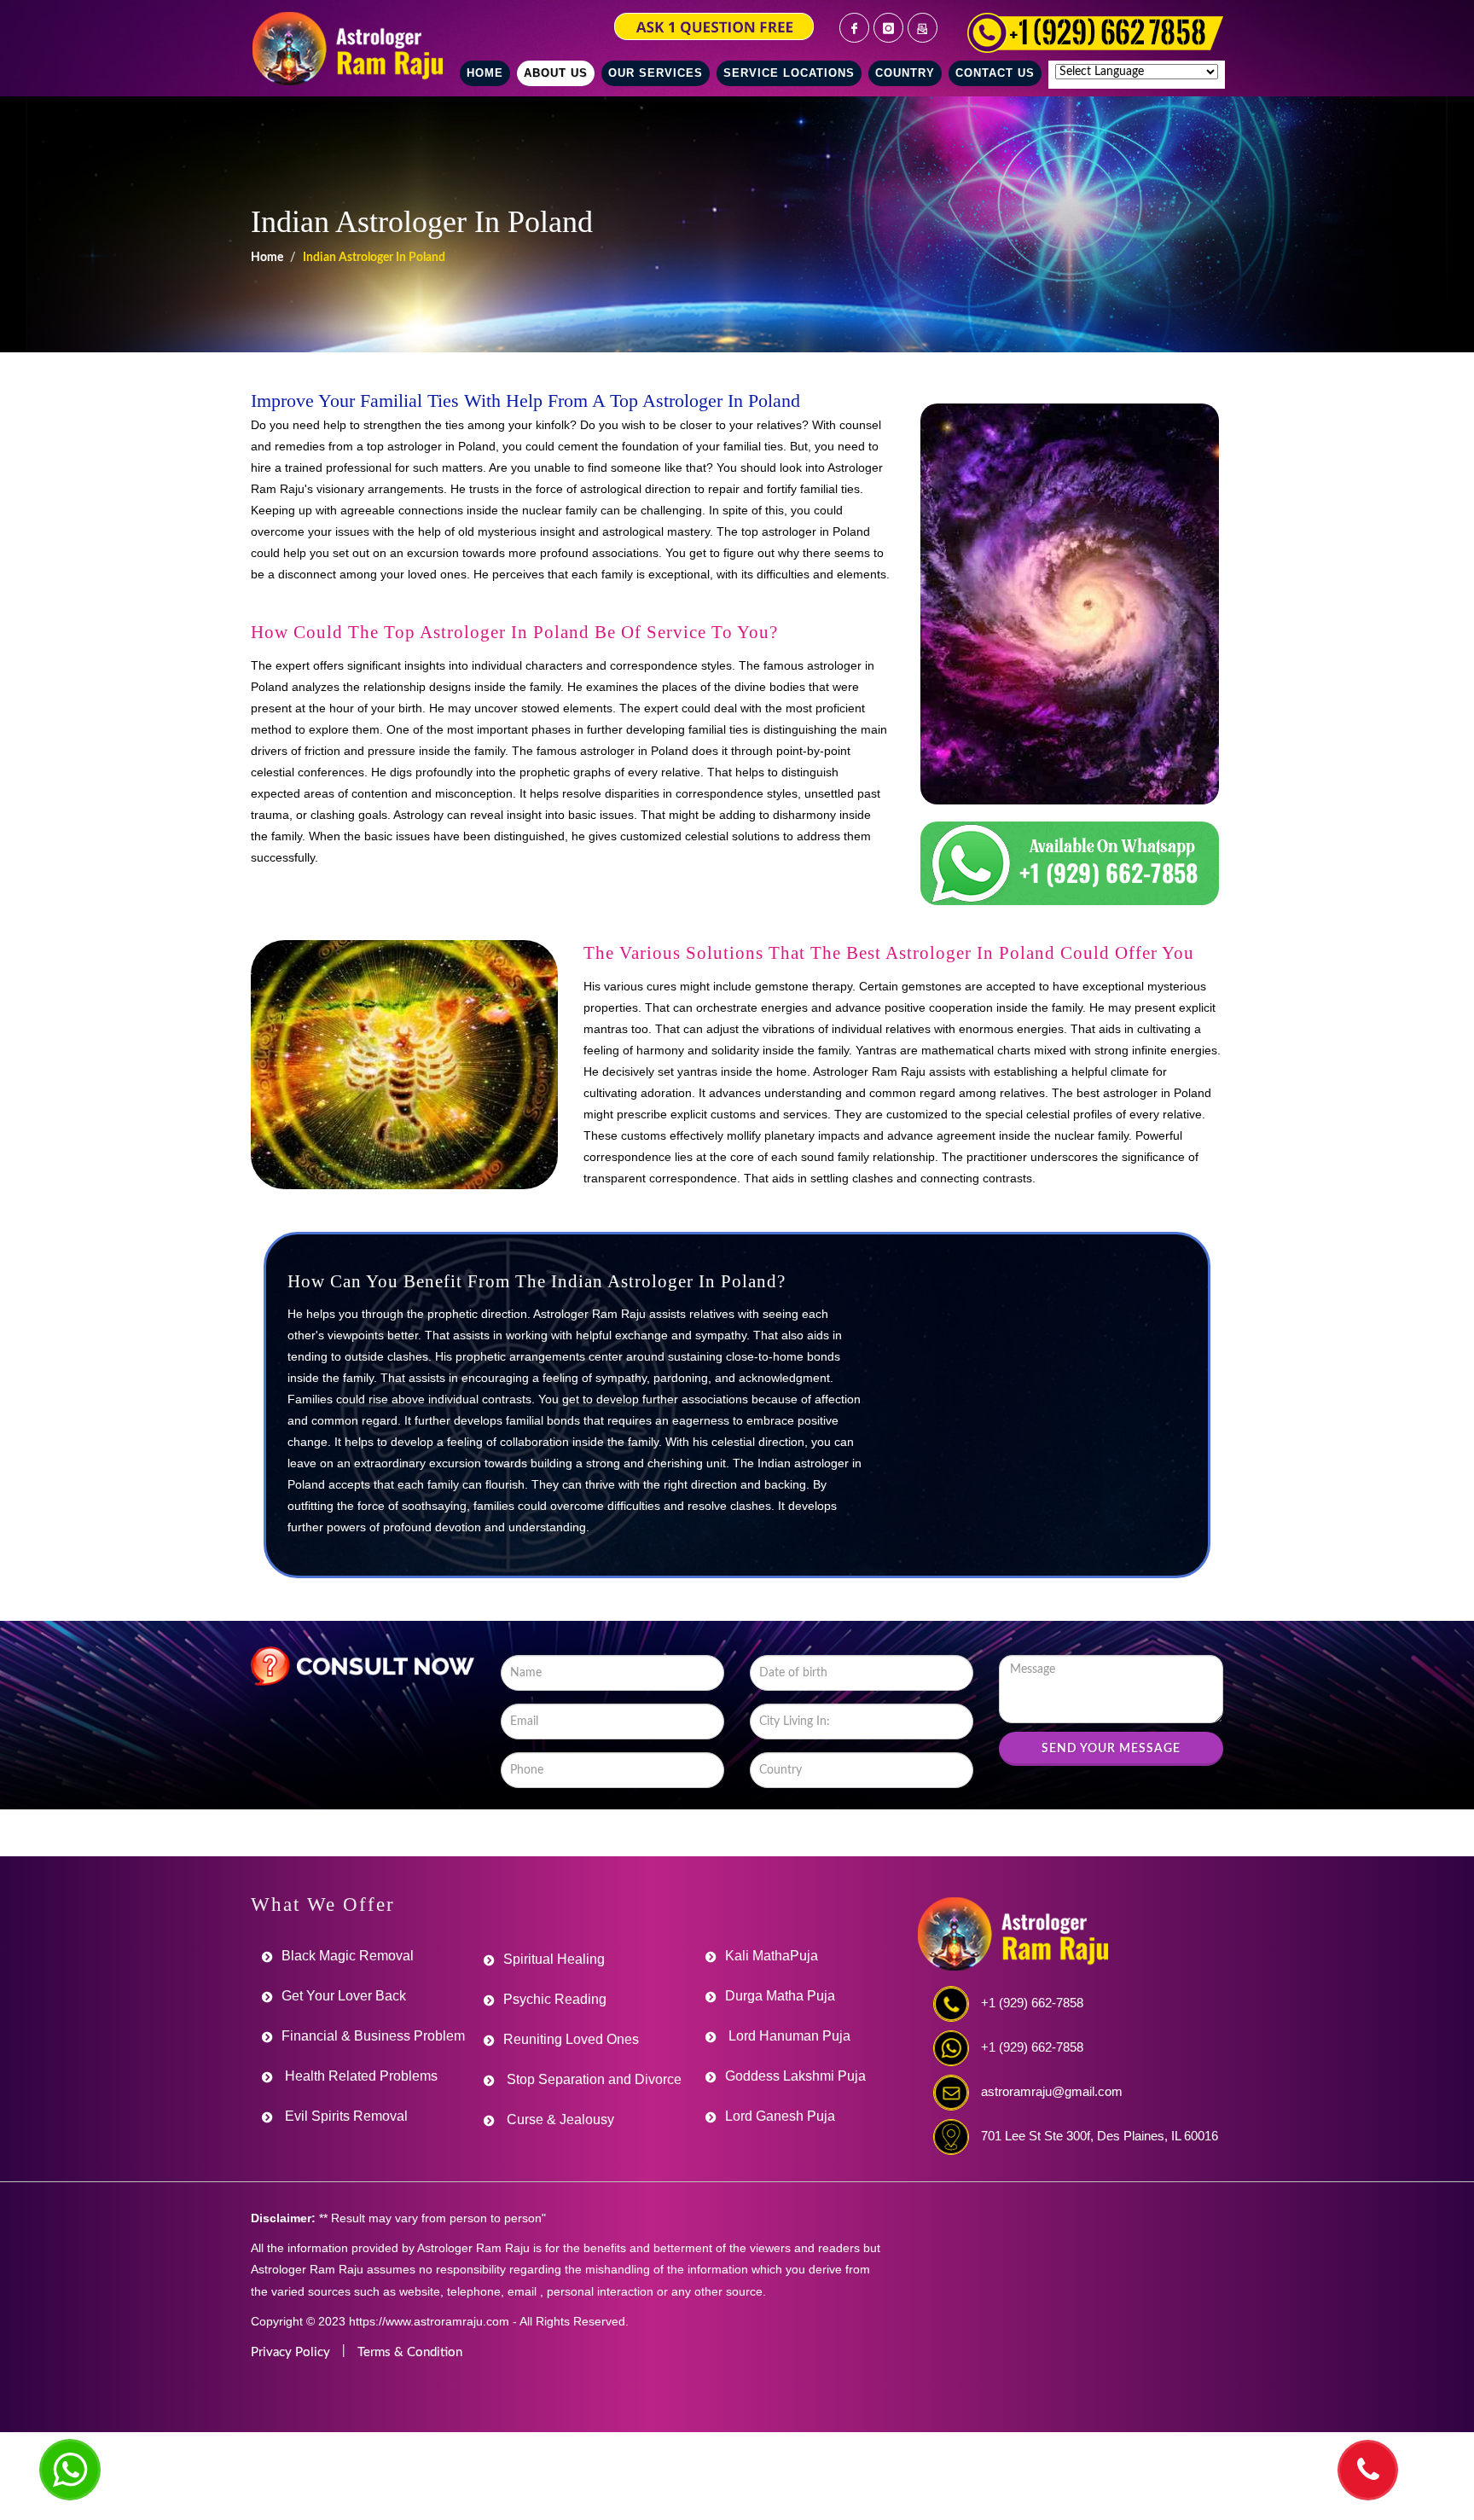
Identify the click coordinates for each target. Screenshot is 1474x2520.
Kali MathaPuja (772, 1956)
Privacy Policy (290, 2352)
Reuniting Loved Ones (571, 2039)
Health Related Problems (360, 2076)
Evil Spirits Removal (345, 2116)
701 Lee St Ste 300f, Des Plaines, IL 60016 (1100, 2136)
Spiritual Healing (554, 1959)
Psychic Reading (555, 1999)
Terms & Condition (410, 2352)
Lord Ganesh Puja (780, 2116)
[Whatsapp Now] (70, 2470)
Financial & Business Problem (373, 2036)
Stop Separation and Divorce (592, 2079)
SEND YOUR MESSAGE (1111, 1749)
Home (267, 258)
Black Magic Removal (348, 1956)
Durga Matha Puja (780, 1996)
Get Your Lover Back (344, 1996)
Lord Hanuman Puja (788, 2036)
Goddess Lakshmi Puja (795, 2076)
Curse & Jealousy (559, 2119)
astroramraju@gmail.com (1052, 2091)
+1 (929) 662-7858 (1032, 2003)
